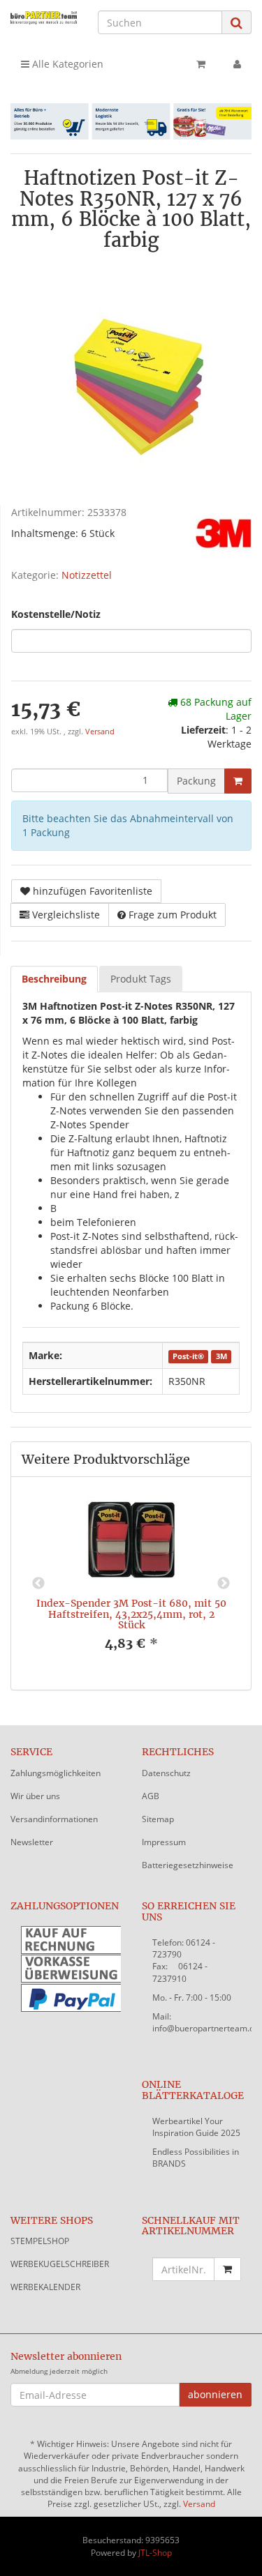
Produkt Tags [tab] (141, 979)
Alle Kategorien (66, 64)
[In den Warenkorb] (238, 781)
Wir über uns (35, 1796)
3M (221, 1356)
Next (224, 1584)
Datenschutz (166, 1773)
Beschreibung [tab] (54, 979)
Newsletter (32, 1842)
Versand (100, 732)
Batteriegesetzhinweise (188, 1865)
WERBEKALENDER (45, 2287)
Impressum (164, 1842)
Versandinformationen (54, 1819)
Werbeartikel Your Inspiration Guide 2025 (196, 2127)
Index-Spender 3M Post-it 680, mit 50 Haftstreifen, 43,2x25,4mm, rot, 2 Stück (131, 1614)
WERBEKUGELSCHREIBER (60, 2264)
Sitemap (158, 1819)
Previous (38, 1584)
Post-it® (188, 1356)
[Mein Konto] (237, 64)
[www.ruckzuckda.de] (44, 17)
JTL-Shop (155, 2553)
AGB (151, 1796)
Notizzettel (87, 575)
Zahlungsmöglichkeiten (56, 1773)
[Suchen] (236, 23)
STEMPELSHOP (40, 2241)
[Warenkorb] (201, 64)
